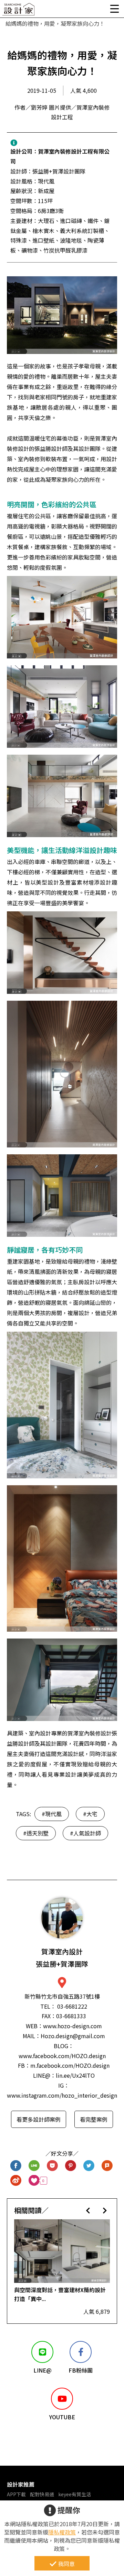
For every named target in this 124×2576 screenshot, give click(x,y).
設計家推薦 (21, 2484)
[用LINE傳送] (34, 2166)
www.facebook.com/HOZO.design (62, 2056)
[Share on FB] (16, 2166)
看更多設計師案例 (39, 2119)
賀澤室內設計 (62, 1958)
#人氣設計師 (85, 1833)
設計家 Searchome (19, 11)
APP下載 (16, 2494)
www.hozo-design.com (73, 2026)
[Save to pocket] (53, 2166)
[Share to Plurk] (107, 2166)
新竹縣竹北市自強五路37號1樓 (62, 1996)
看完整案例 (94, 2119)
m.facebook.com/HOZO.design (70, 2065)
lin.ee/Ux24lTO (75, 2075)
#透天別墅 (36, 1833)
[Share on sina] (16, 2181)
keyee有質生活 (75, 2494)
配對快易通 (42, 2494)
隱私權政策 (62, 2532)
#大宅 (90, 1814)
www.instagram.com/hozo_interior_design (62, 2095)
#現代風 (52, 1814)
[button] (88, 2210)
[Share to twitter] (89, 2166)
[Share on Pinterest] (71, 2166)
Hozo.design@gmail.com (73, 2036)
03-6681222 (72, 2006)
